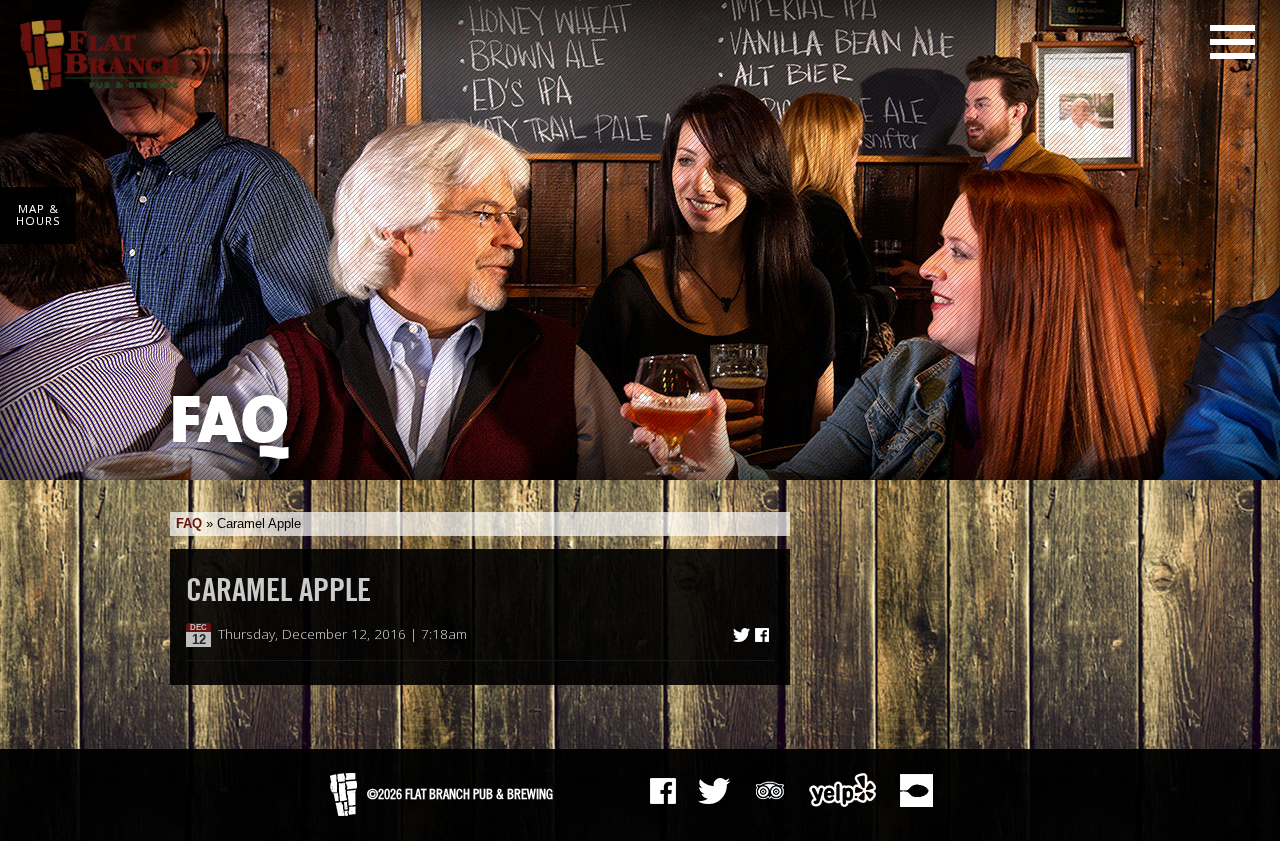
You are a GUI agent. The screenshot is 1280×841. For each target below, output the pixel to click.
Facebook (663, 791)
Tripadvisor (770, 788)
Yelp (843, 790)
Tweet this (741, 635)
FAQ (189, 523)
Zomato (916, 790)
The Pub (714, 791)
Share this (762, 635)
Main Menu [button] (1232, 42)
